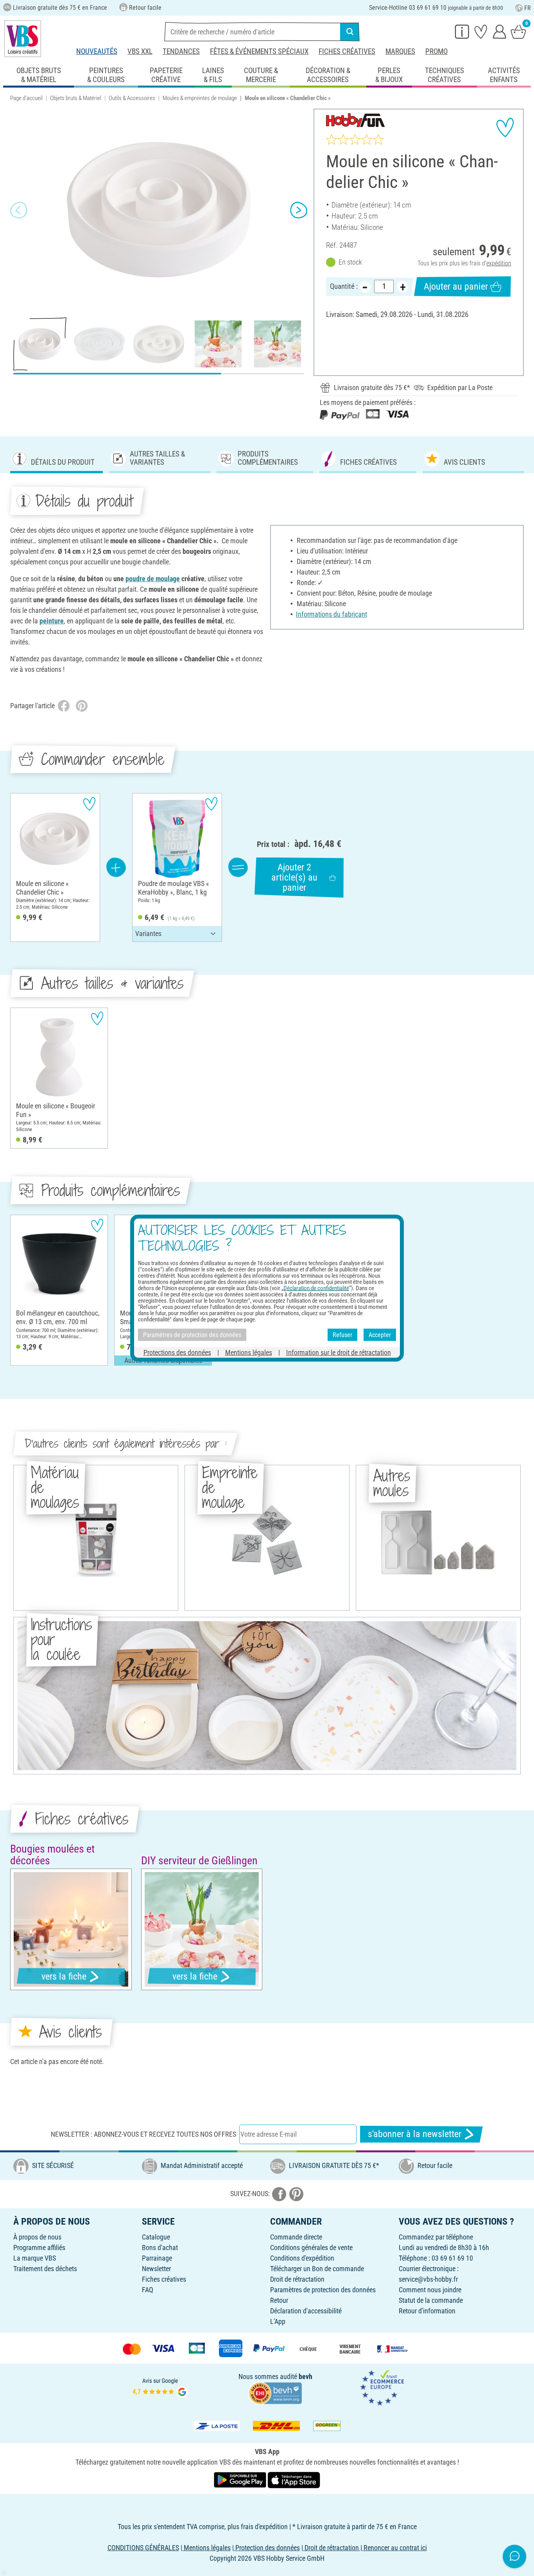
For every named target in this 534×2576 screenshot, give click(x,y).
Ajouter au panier (456, 286)
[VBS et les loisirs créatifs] (23, 39)
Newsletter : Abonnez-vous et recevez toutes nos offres (143, 2134)
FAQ (148, 2290)
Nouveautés (97, 51)
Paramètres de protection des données (323, 2290)
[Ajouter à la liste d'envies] (505, 127)
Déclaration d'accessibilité (306, 2311)
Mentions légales (249, 1352)
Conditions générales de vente (311, 2248)
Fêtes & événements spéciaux (259, 51)
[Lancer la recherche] (350, 32)
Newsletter (156, 2269)
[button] (19, 210)
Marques (400, 51)
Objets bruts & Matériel (76, 98)
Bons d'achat (160, 2248)
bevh (306, 2376)
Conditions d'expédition (302, 2258)
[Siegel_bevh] (275, 2392)
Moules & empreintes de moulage (200, 98)
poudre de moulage (153, 579)
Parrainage (157, 2258)
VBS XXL (140, 51)
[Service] (462, 31)
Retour (279, 2300)
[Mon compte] (500, 31)
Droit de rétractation (297, 2279)
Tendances (181, 51)
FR (528, 8)
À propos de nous (37, 2237)
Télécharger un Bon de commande (317, 2269)
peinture (52, 621)
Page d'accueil (26, 98)
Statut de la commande (431, 2300)
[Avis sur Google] (160, 2387)
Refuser (342, 1335)
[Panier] (518, 31)
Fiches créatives (347, 51)
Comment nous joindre (430, 2290)
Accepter (380, 1335)
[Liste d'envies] (481, 31)
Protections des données (177, 1352)
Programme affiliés (39, 2248)
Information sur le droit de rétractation (339, 1352)
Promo (436, 51)
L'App (278, 2321)
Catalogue (156, 2237)
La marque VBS (35, 2258)
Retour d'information (427, 2311)
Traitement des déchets (45, 2269)
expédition (499, 263)
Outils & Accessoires (132, 98)
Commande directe (296, 2237)
